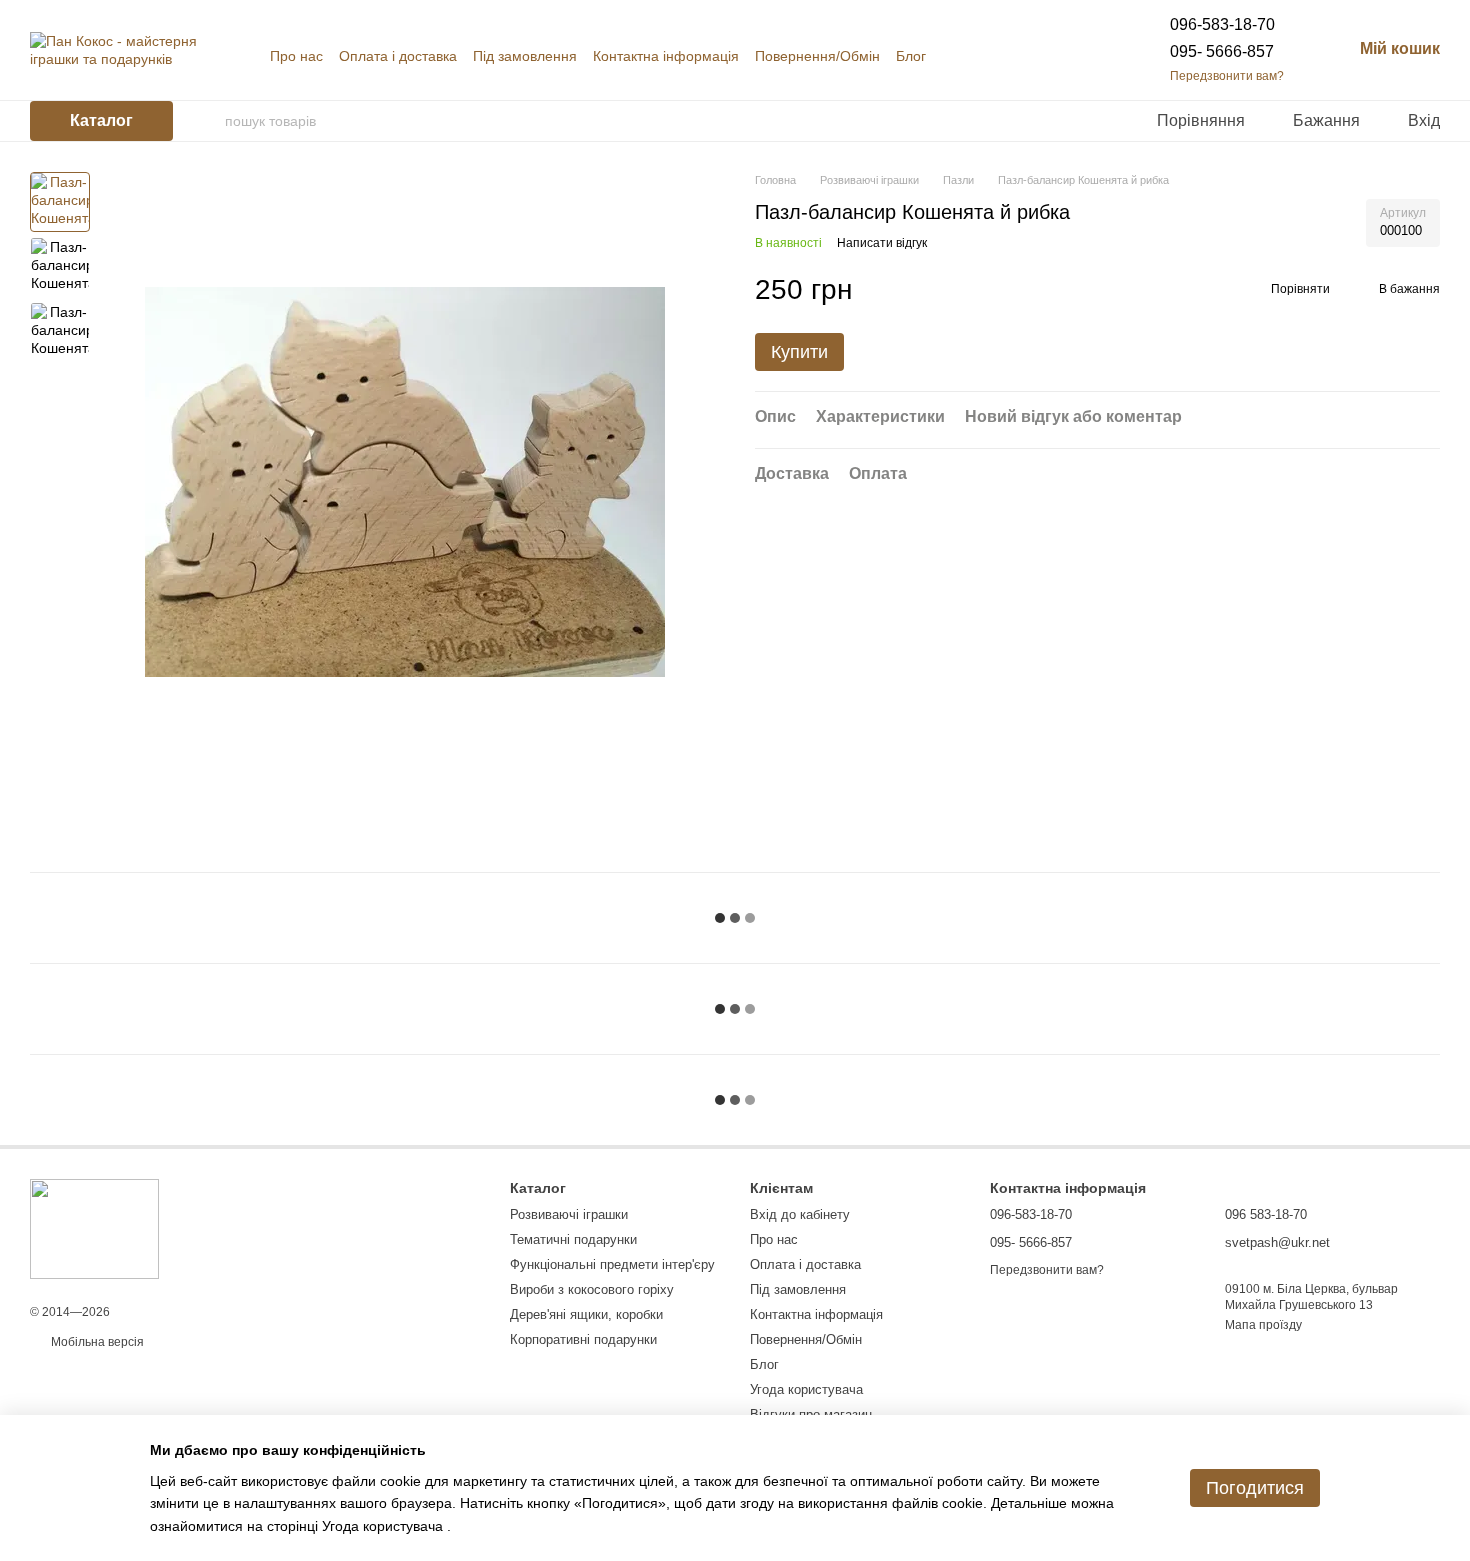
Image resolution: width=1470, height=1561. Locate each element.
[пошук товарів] (209, 121)
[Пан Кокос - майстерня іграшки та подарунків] (94, 1228)
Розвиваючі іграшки (569, 1214)
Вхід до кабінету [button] (800, 1214)
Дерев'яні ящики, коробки (586, 1314)
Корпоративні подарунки (583, 1339)
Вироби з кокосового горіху (592, 1289)
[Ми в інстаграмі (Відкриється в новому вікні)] (1074, 56)
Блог (911, 56)
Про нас (296, 56)
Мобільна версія (96, 1342)
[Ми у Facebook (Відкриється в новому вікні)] (1050, 56)
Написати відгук (882, 244)
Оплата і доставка (398, 56)
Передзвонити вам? (1227, 76)
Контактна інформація (666, 56)
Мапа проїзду (1263, 1325)
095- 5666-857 (1222, 51)
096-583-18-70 (1222, 24)
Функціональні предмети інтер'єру (612, 1264)
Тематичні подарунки (573, 1239)
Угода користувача (806, 1389)
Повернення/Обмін (817, 56)
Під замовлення (525, 56)
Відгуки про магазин (811, 1414)
